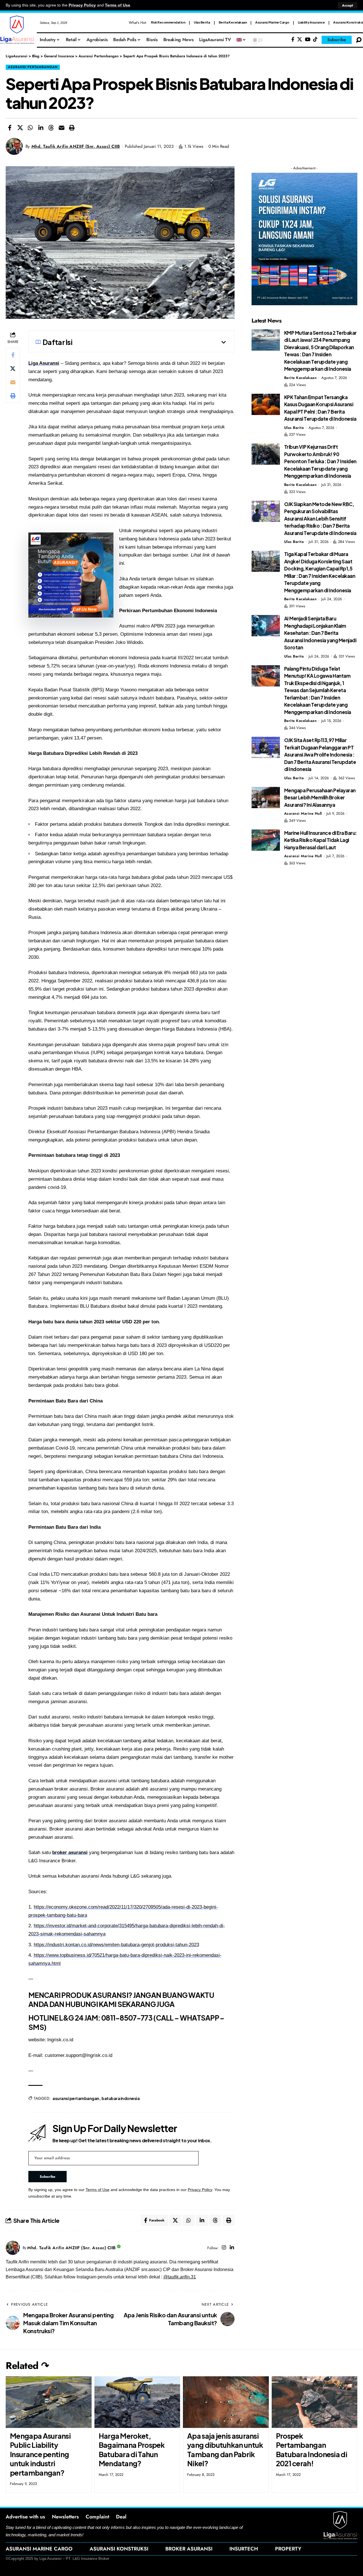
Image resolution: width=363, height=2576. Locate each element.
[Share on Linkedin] (41, 128)
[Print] (72, 128)
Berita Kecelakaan (233, 22)
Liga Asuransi (44, 363)
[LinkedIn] (232, 2248)
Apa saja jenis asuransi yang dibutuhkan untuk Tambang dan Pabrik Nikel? (225, 2450)
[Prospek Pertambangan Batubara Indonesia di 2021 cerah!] (315, 2402)
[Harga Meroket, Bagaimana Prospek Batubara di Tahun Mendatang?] (137, 2402)
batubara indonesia (121, 2098)
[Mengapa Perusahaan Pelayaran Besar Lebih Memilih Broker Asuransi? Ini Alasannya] (266, 798)
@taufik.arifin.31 (180, 2277)
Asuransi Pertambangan (33, 67)
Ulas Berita (202, 22)
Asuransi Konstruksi (348, 22)
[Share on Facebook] (10, 128)
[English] (241, 40)
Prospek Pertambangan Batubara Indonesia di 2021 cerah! (312, 2450)
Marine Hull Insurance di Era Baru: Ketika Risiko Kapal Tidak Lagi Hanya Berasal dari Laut (320, 840)
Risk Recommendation (168, 22)
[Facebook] (293, 40)
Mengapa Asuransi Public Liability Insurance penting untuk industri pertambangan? (40, 2454)
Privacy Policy (82, 5)
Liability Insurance (311, 22)
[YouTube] (308, 40)
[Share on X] (20, 128)
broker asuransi (70, 1853)
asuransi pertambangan (76, 2098)
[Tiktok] (315, 40)
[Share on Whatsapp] (30, 128)
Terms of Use (118, 5)
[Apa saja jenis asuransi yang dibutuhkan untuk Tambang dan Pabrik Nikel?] (226, 2402)
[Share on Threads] (51, 128)
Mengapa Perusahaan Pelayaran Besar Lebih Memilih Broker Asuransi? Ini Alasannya (320, 798)
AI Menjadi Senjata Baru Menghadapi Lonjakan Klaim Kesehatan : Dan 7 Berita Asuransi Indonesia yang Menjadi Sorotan (320, 633)
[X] (300, 40)
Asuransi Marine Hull (303, 813)
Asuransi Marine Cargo (272, 22)
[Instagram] (224, 2248)
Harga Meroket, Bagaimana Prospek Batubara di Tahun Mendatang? (132, 2450)
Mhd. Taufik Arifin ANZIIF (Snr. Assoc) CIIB (76, 146)
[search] (359, 40)
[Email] (62, 128)
